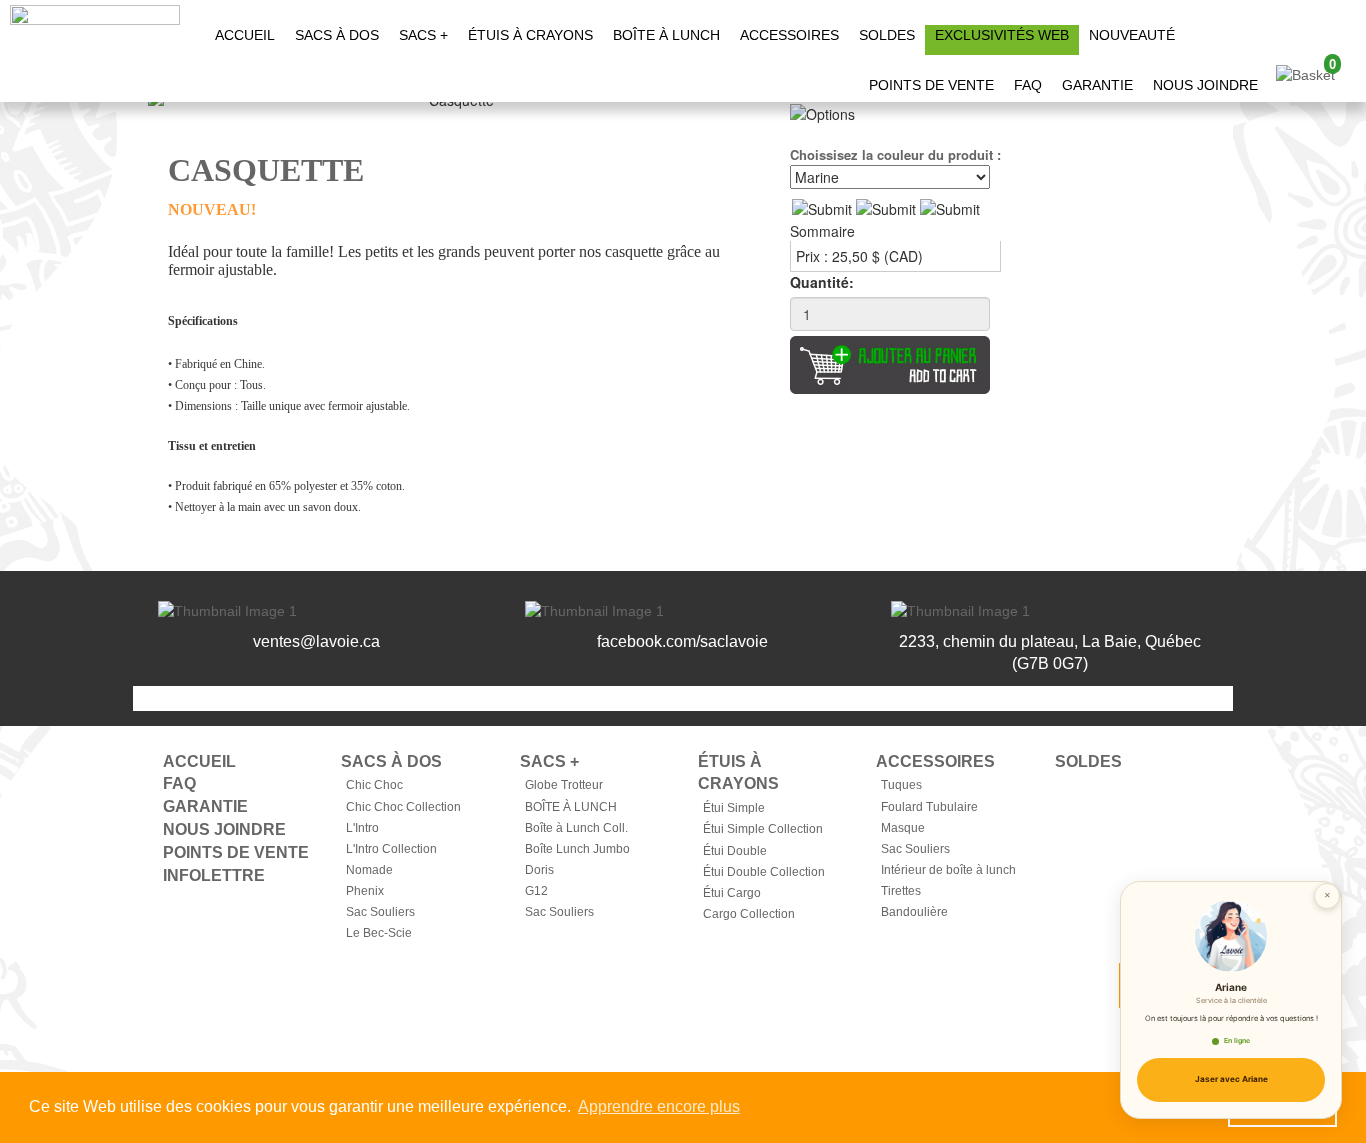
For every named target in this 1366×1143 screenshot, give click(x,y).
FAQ (1028, 85)
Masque (903, 828)
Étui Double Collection (764, 872)
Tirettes (901, 891)
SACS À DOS (337, 35)
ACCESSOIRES (789, 35)
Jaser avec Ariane (1231, 1079)
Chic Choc (374, 785)
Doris (539, 870)
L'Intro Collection (391, 849)
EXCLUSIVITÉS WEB (1002, 35)
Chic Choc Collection (403, 807)
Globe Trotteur (564, 785)
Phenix (365, 891)
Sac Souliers (380, 912)
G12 (536, 891)
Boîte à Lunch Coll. (576, 828)
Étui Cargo (732, 893)
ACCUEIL (245, 35)
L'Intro (362, 828)
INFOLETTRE (214, 875)
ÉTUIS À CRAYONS (530, 35)
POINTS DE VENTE (931, 85)
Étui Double (735, 851)
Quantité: (822, 282)
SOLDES (887, 35)
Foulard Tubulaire (929, 807)
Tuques (901, 785)
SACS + (423, 35)
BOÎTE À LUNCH (666, 35)
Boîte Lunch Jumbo (577, 849)
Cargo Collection (749, 914)
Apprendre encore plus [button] (659, 1106)
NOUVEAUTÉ (1132, 35)
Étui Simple (734, 808)
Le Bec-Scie (379, 933)
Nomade (369, 870)
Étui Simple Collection (763, 829)
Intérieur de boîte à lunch (948, 870)
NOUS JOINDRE (1205, 85)
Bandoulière (914, 912)
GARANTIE (1097, 85)
